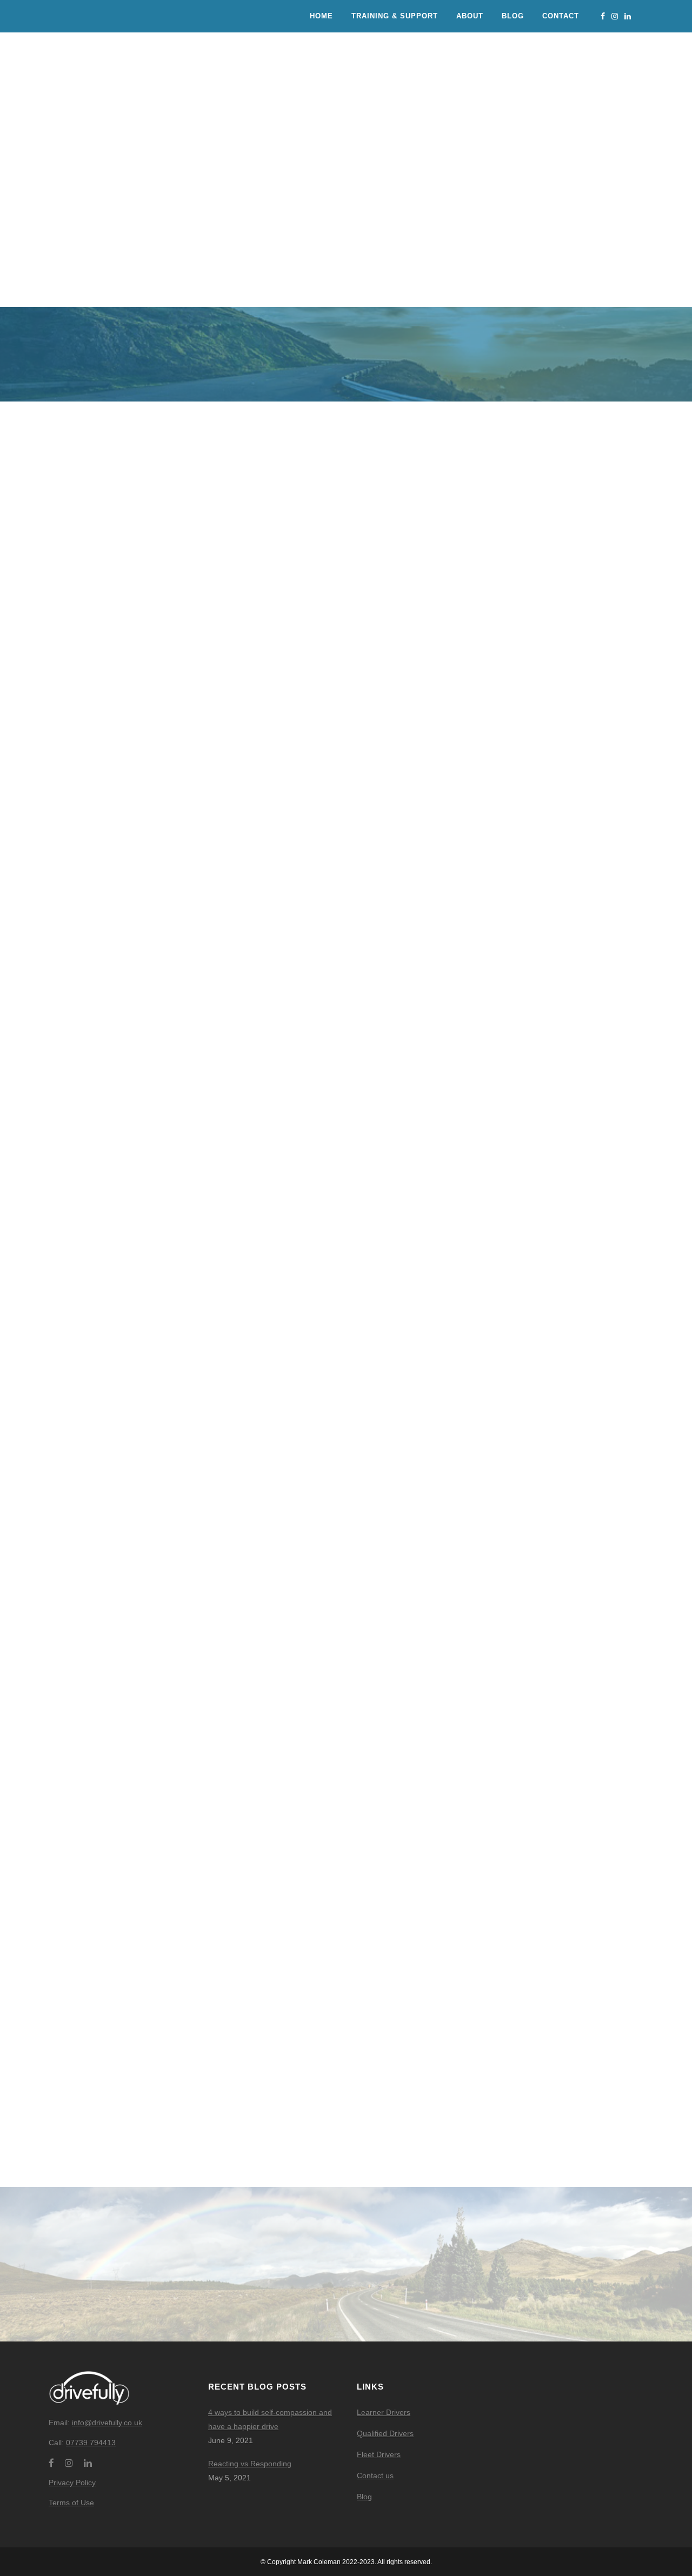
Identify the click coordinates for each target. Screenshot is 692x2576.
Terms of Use (71, 2503)
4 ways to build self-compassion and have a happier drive (270, 2419)
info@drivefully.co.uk (107, 2423)
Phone (86, 239)
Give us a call (270, 982)
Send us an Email (422, 982)
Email (152, 239)
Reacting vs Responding (250, 2464)
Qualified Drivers (385, 2433)
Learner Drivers (384, 2412)
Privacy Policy (72, 2483)
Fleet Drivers (379, 2454)
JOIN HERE (599, 1658)
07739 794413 (91, 2443)
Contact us (375, 2475)
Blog (364, 2497)
